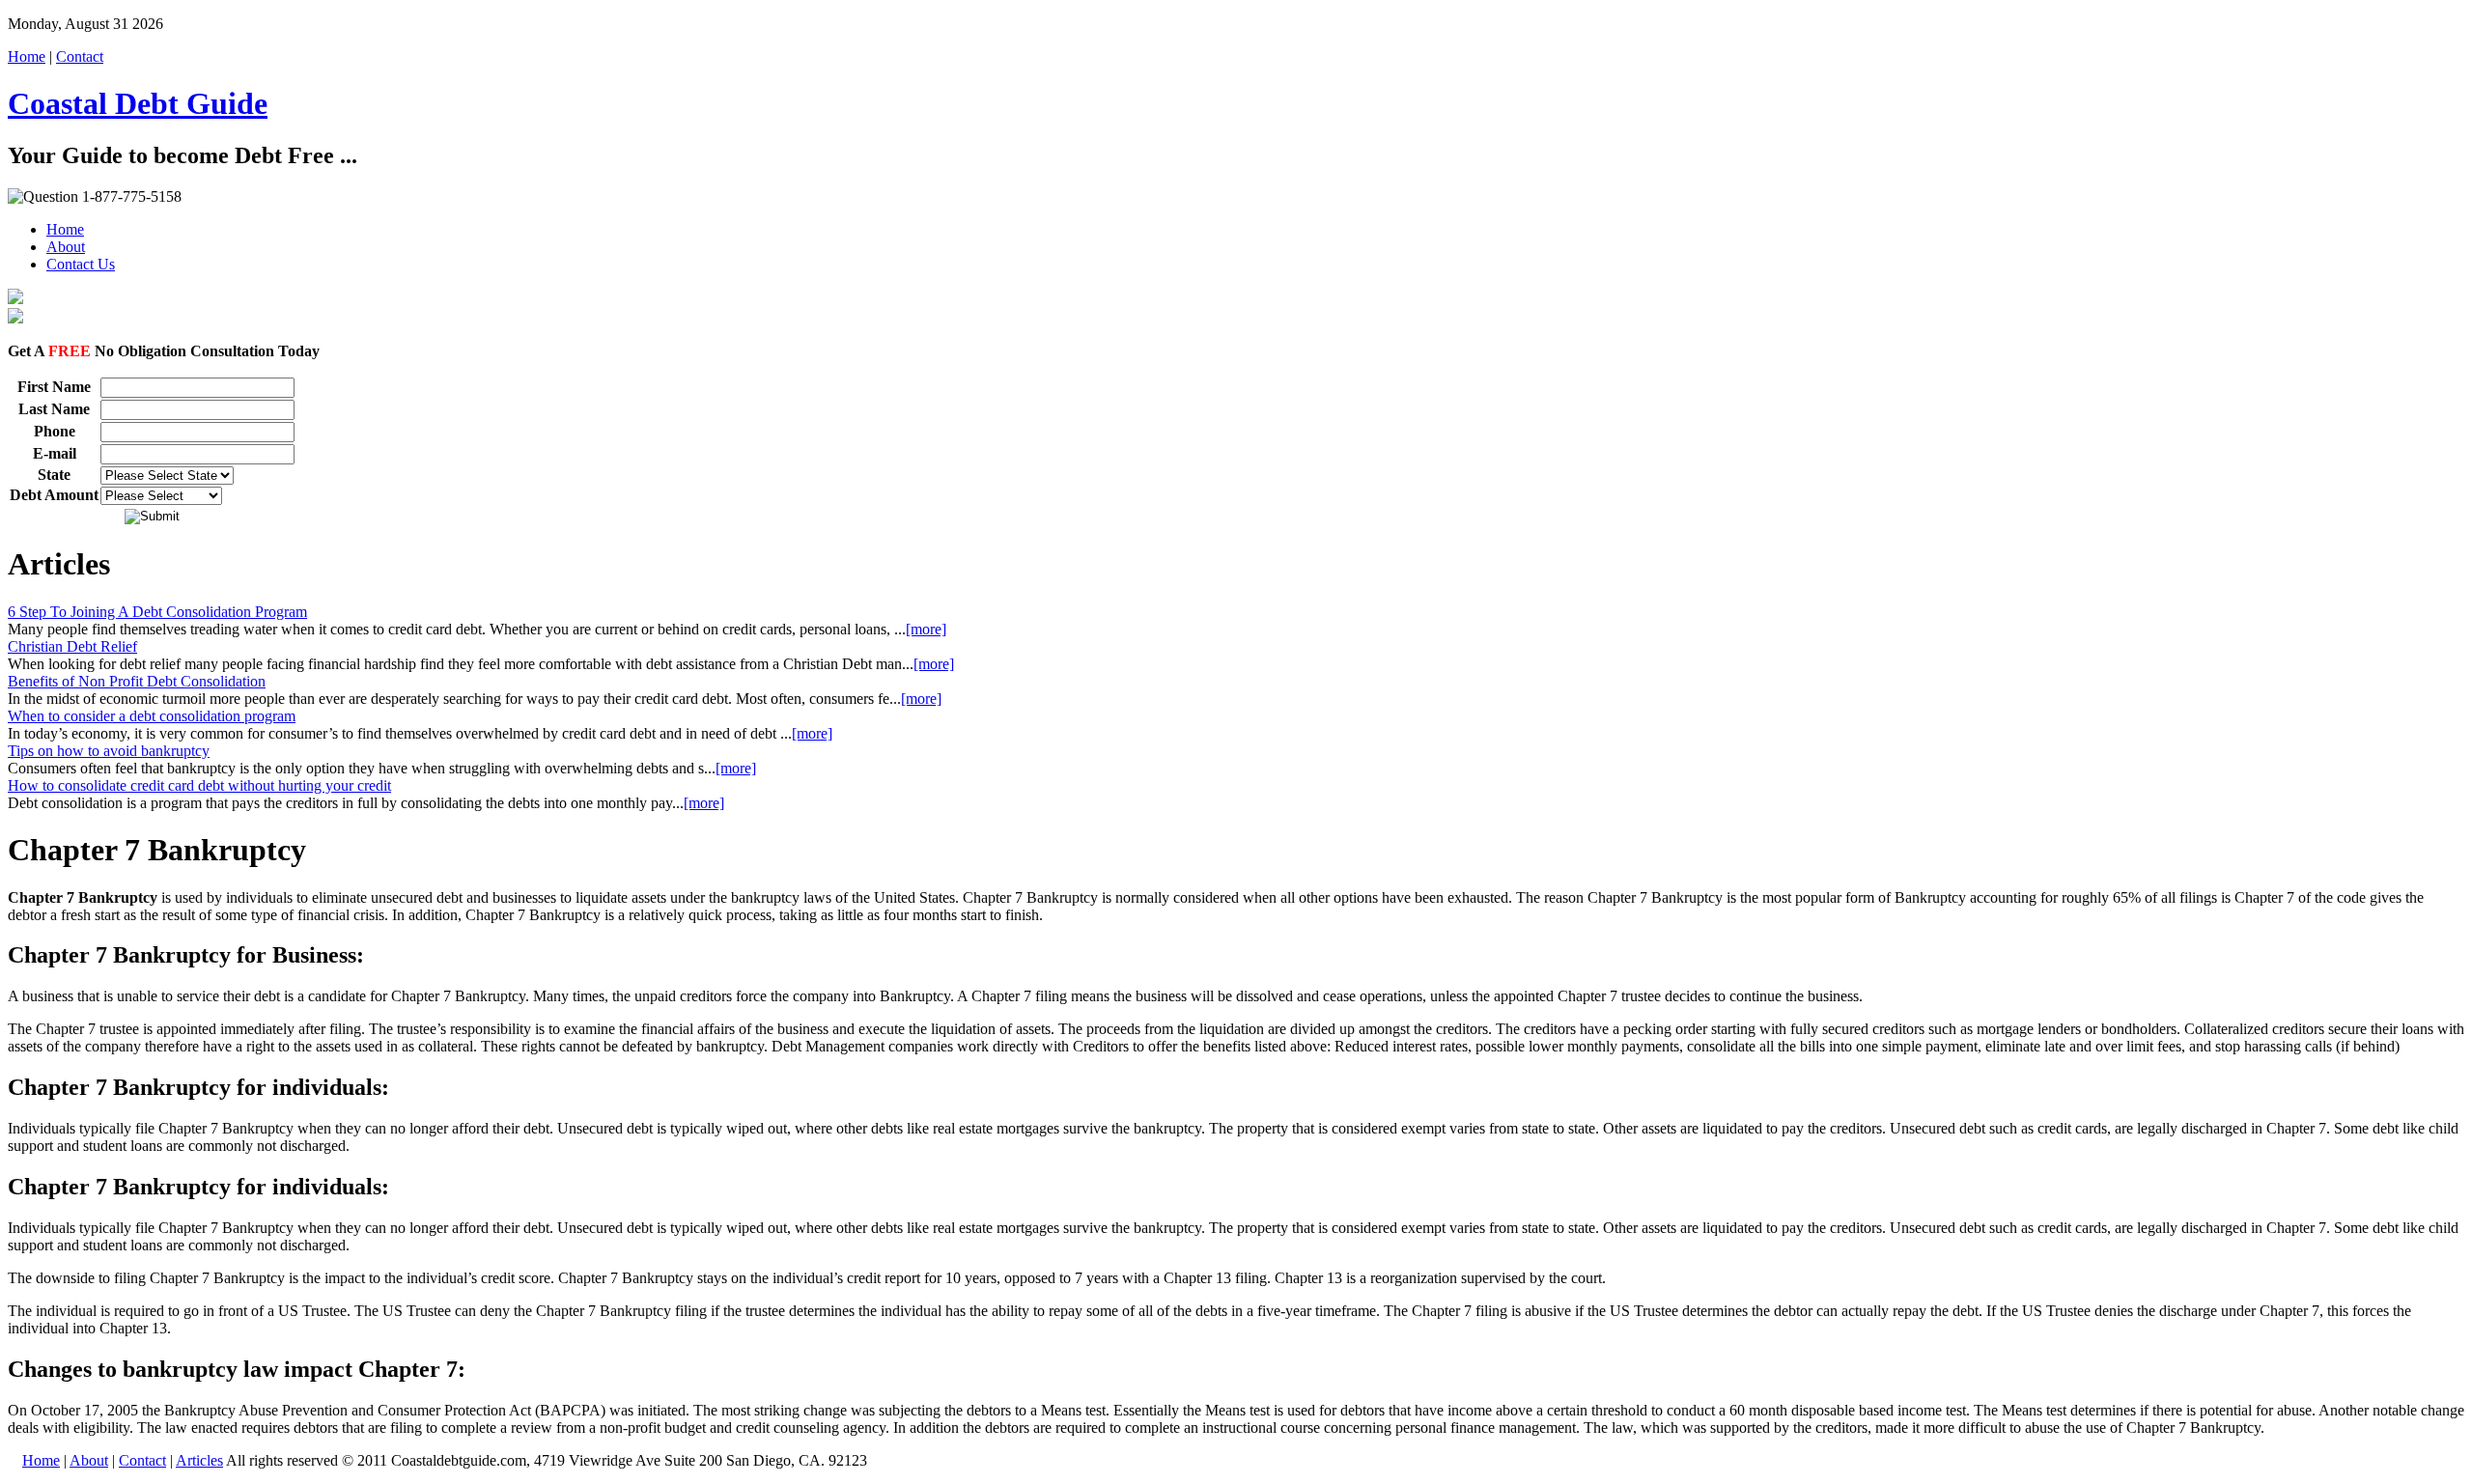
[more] (926, 629)
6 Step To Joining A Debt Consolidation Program (157, 612)
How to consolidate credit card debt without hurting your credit (199, 785)
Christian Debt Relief (72, 646)
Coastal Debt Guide (138, 103)
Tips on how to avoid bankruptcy (109, 751)
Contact (80, 56)
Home (27, 56)
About (66, 247)
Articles (199, 1460)
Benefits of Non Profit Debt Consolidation (137, 681)
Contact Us (81, 264)
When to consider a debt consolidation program (152, 716)
